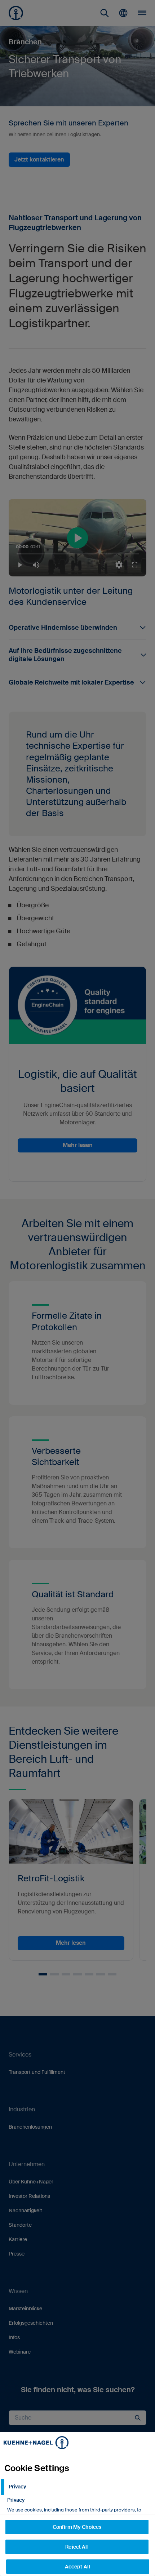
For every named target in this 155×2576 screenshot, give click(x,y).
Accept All (77, 2567)
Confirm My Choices (77, 2527)
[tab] (77, 2487)
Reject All (77, 2547)
